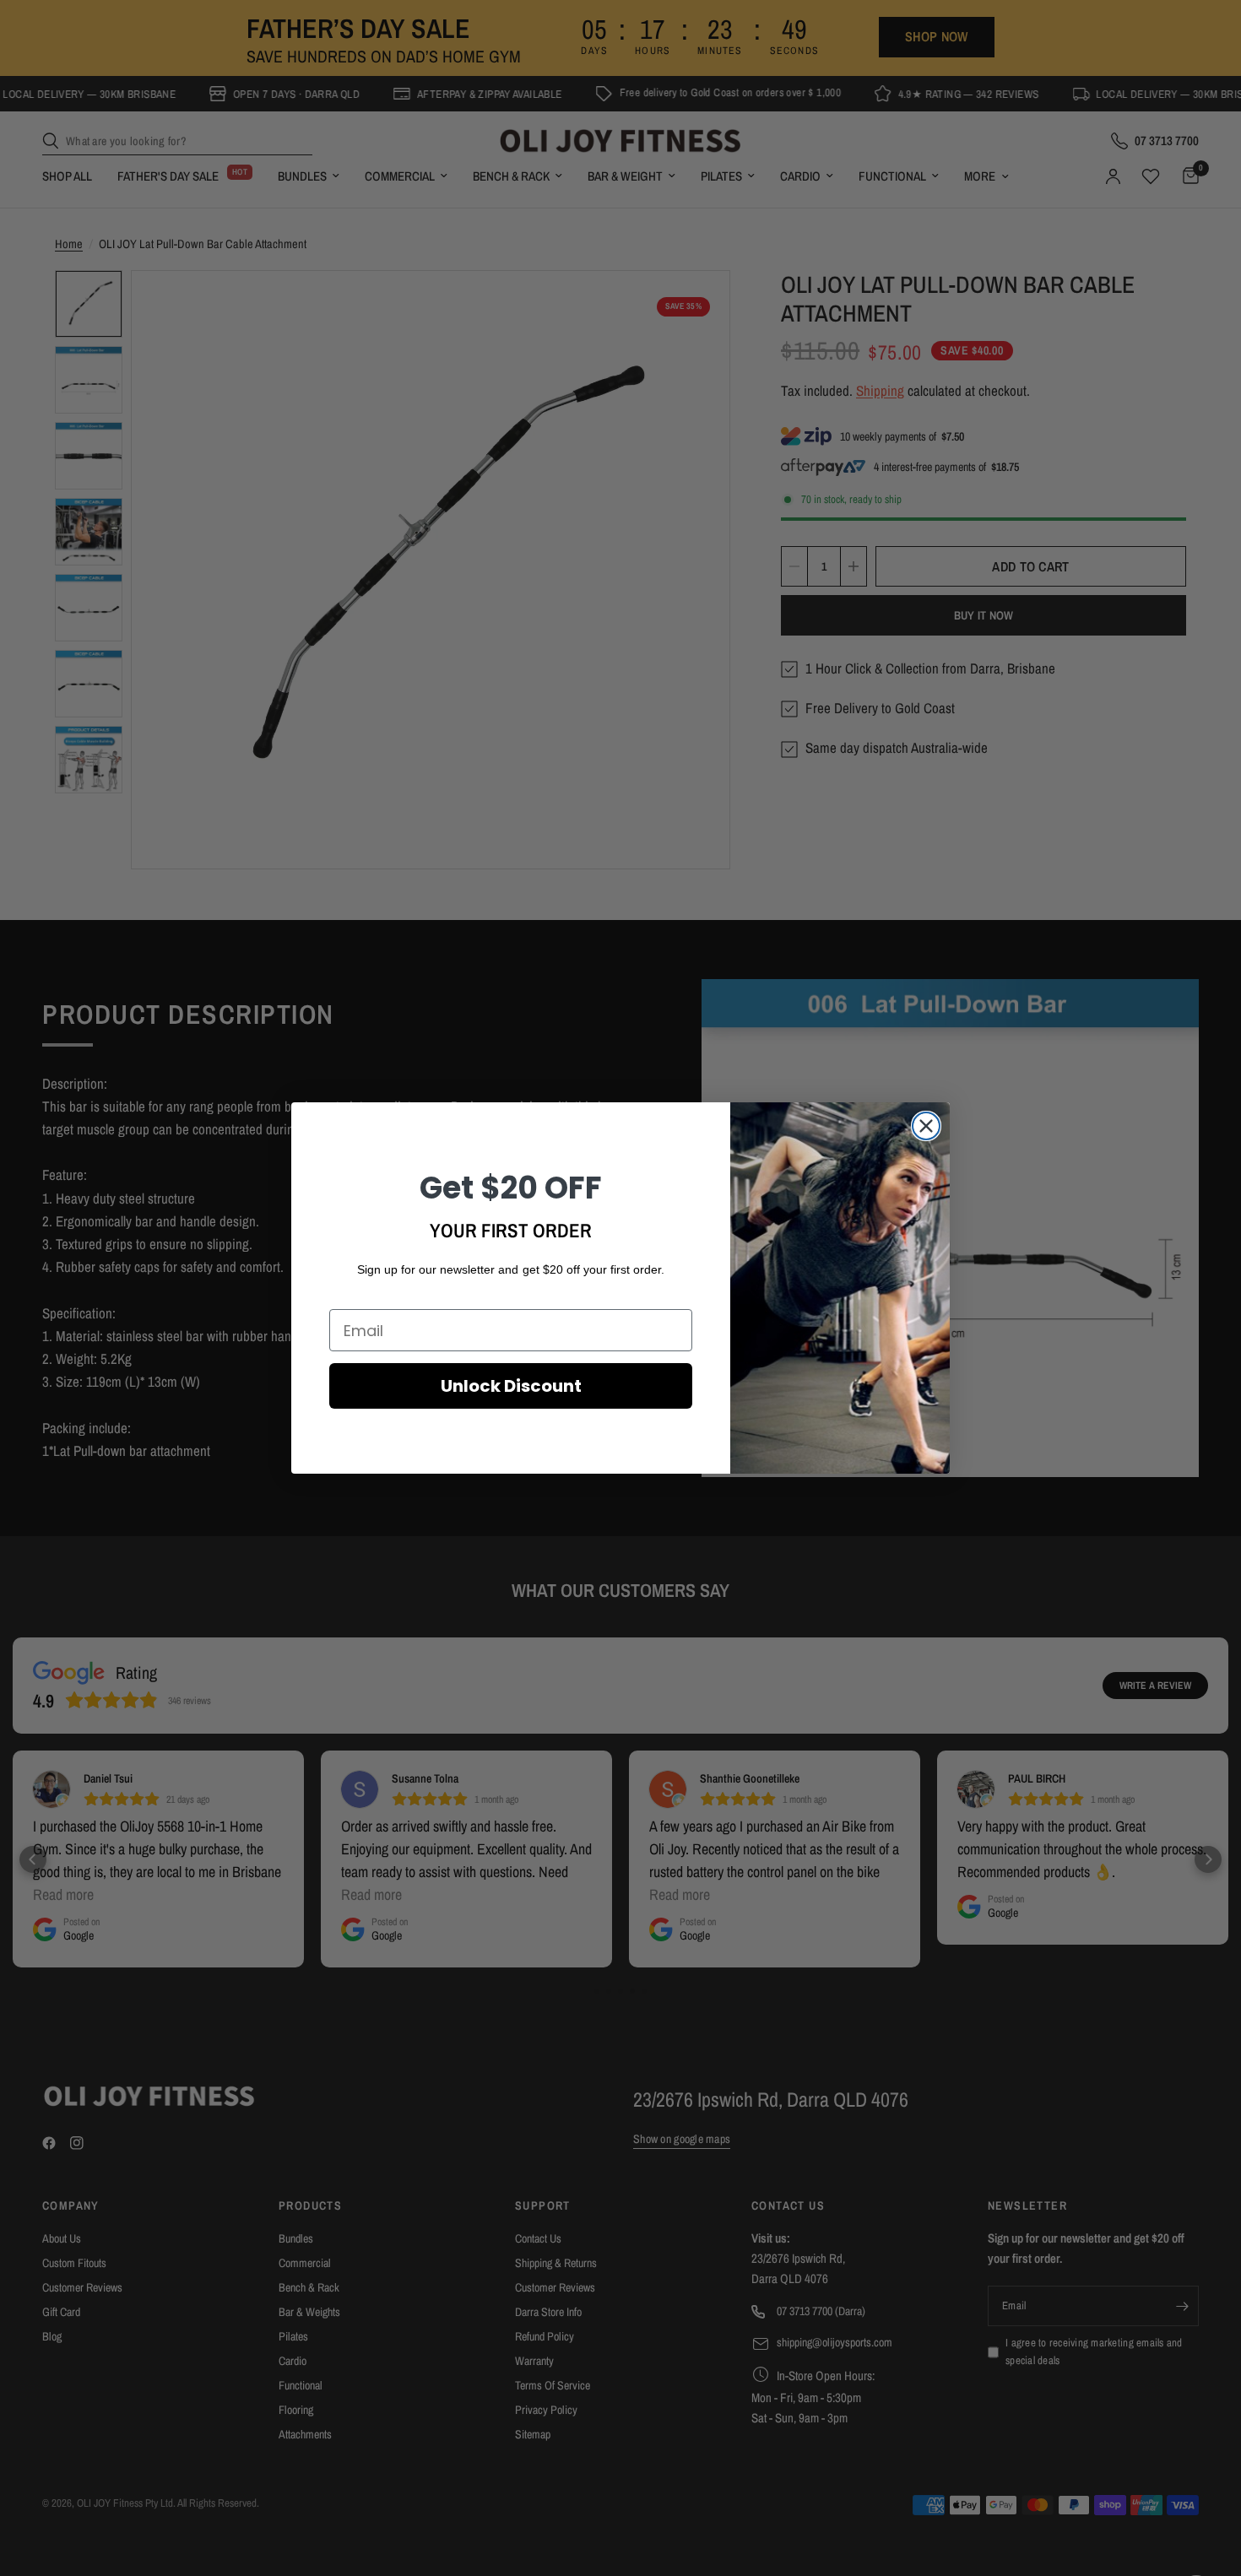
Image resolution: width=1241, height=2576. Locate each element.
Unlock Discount (511, 1386)
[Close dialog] (926, 1126)
